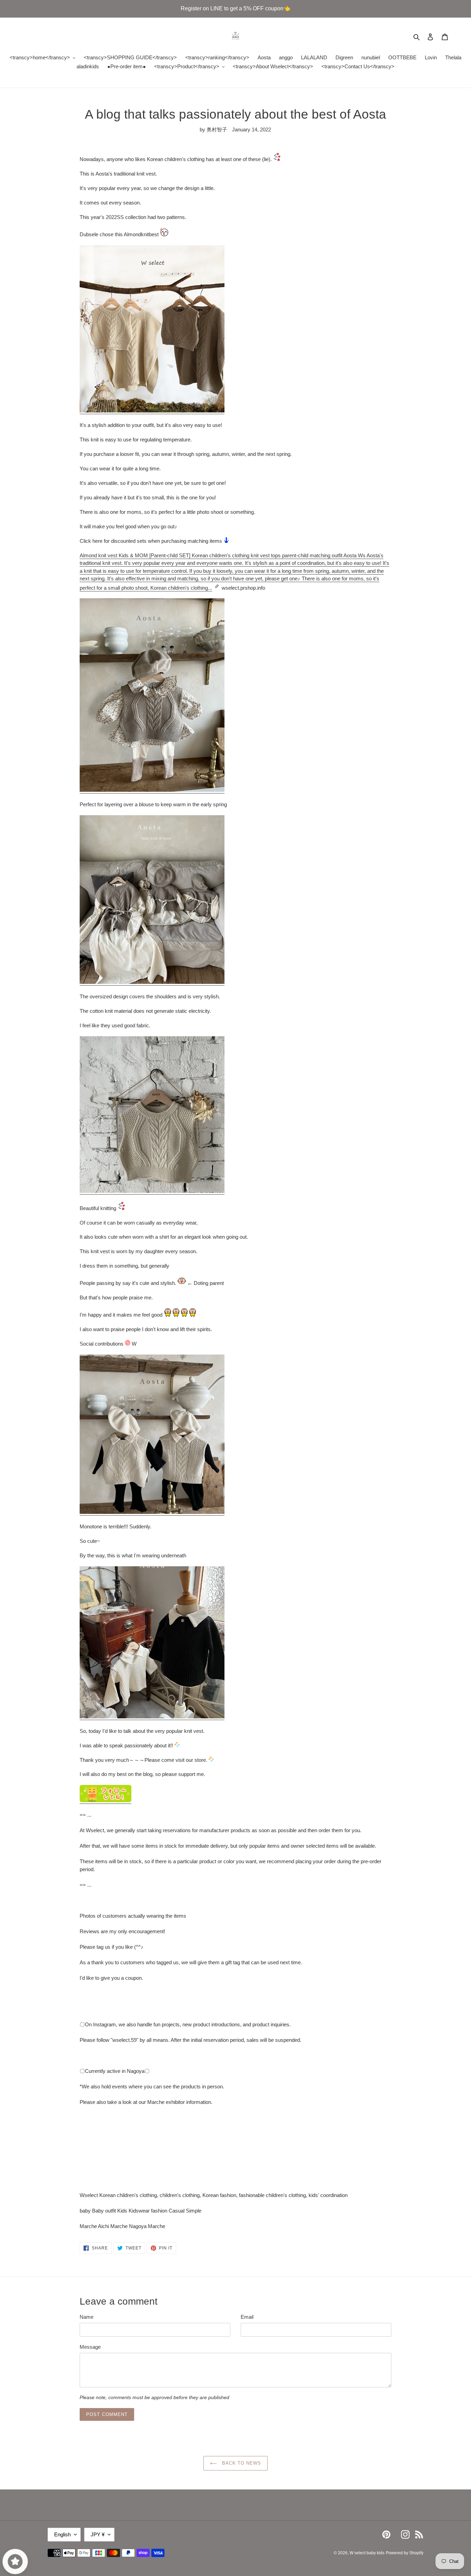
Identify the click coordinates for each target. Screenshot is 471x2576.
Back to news (241, 2463)
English (62, 2534)
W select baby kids (367, 2553)
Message (90, 2347)
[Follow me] (106, 1801)
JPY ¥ (98, 2534)
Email (247, 2317)
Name (87, 2317)
